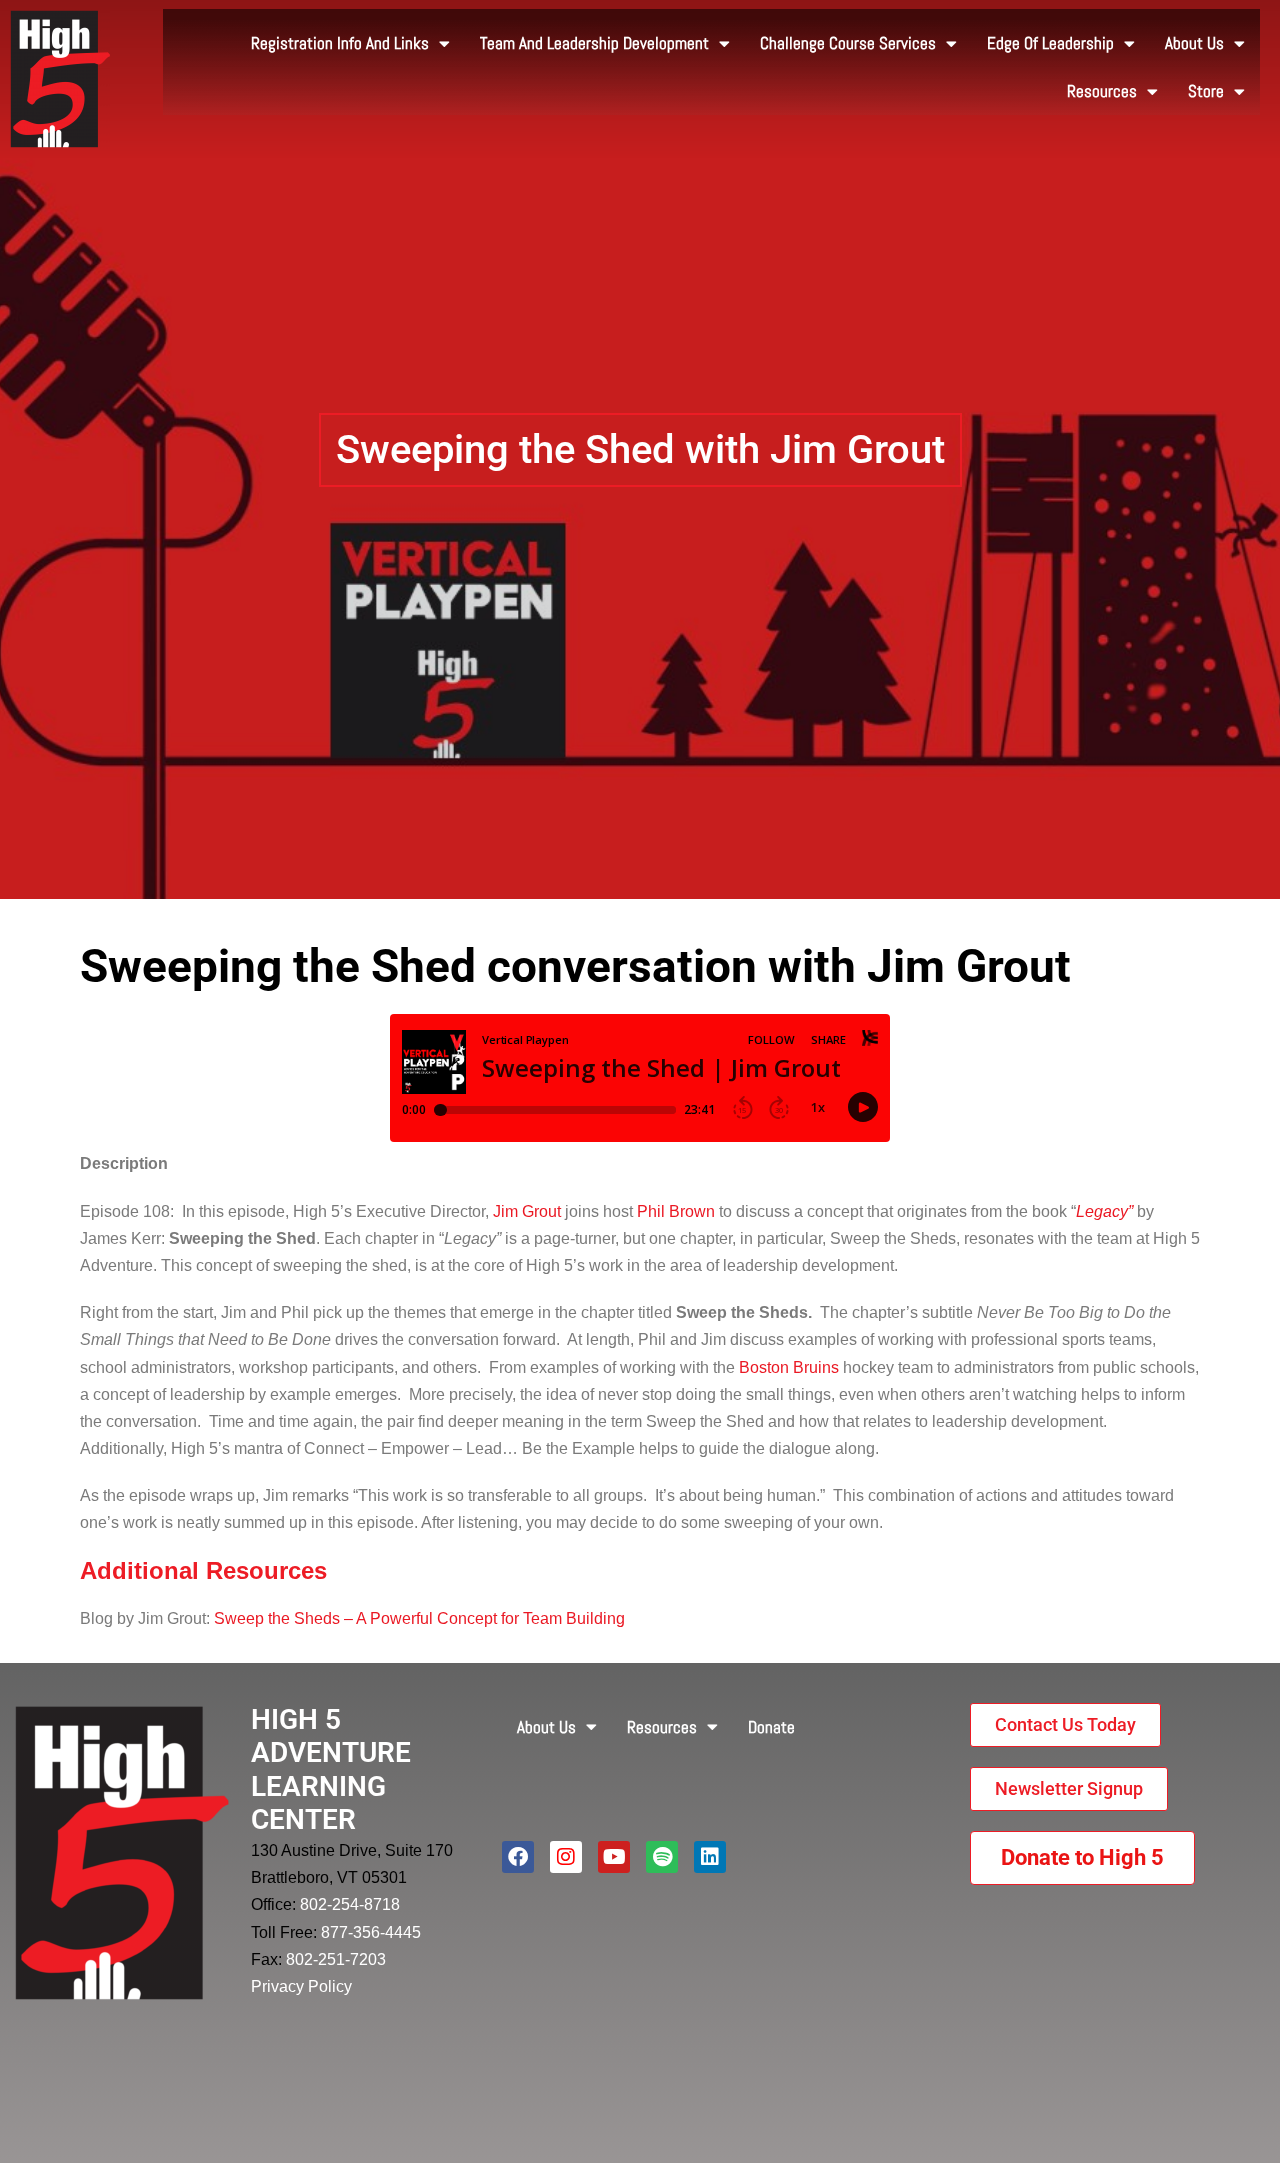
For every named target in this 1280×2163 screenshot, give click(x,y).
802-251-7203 (336, 1959)
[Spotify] (662, 1857)
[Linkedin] (710, 1857)
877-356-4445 (371, 1932)
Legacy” (1104, 1211)
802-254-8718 (350, 1904)
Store (1206, 91)
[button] (640, 450)
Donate (771, 1727)
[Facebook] (518, 1857)
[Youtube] (614, 1857)
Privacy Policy (301, 1986)
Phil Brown (676, 1211)
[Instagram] (566, 1857)
